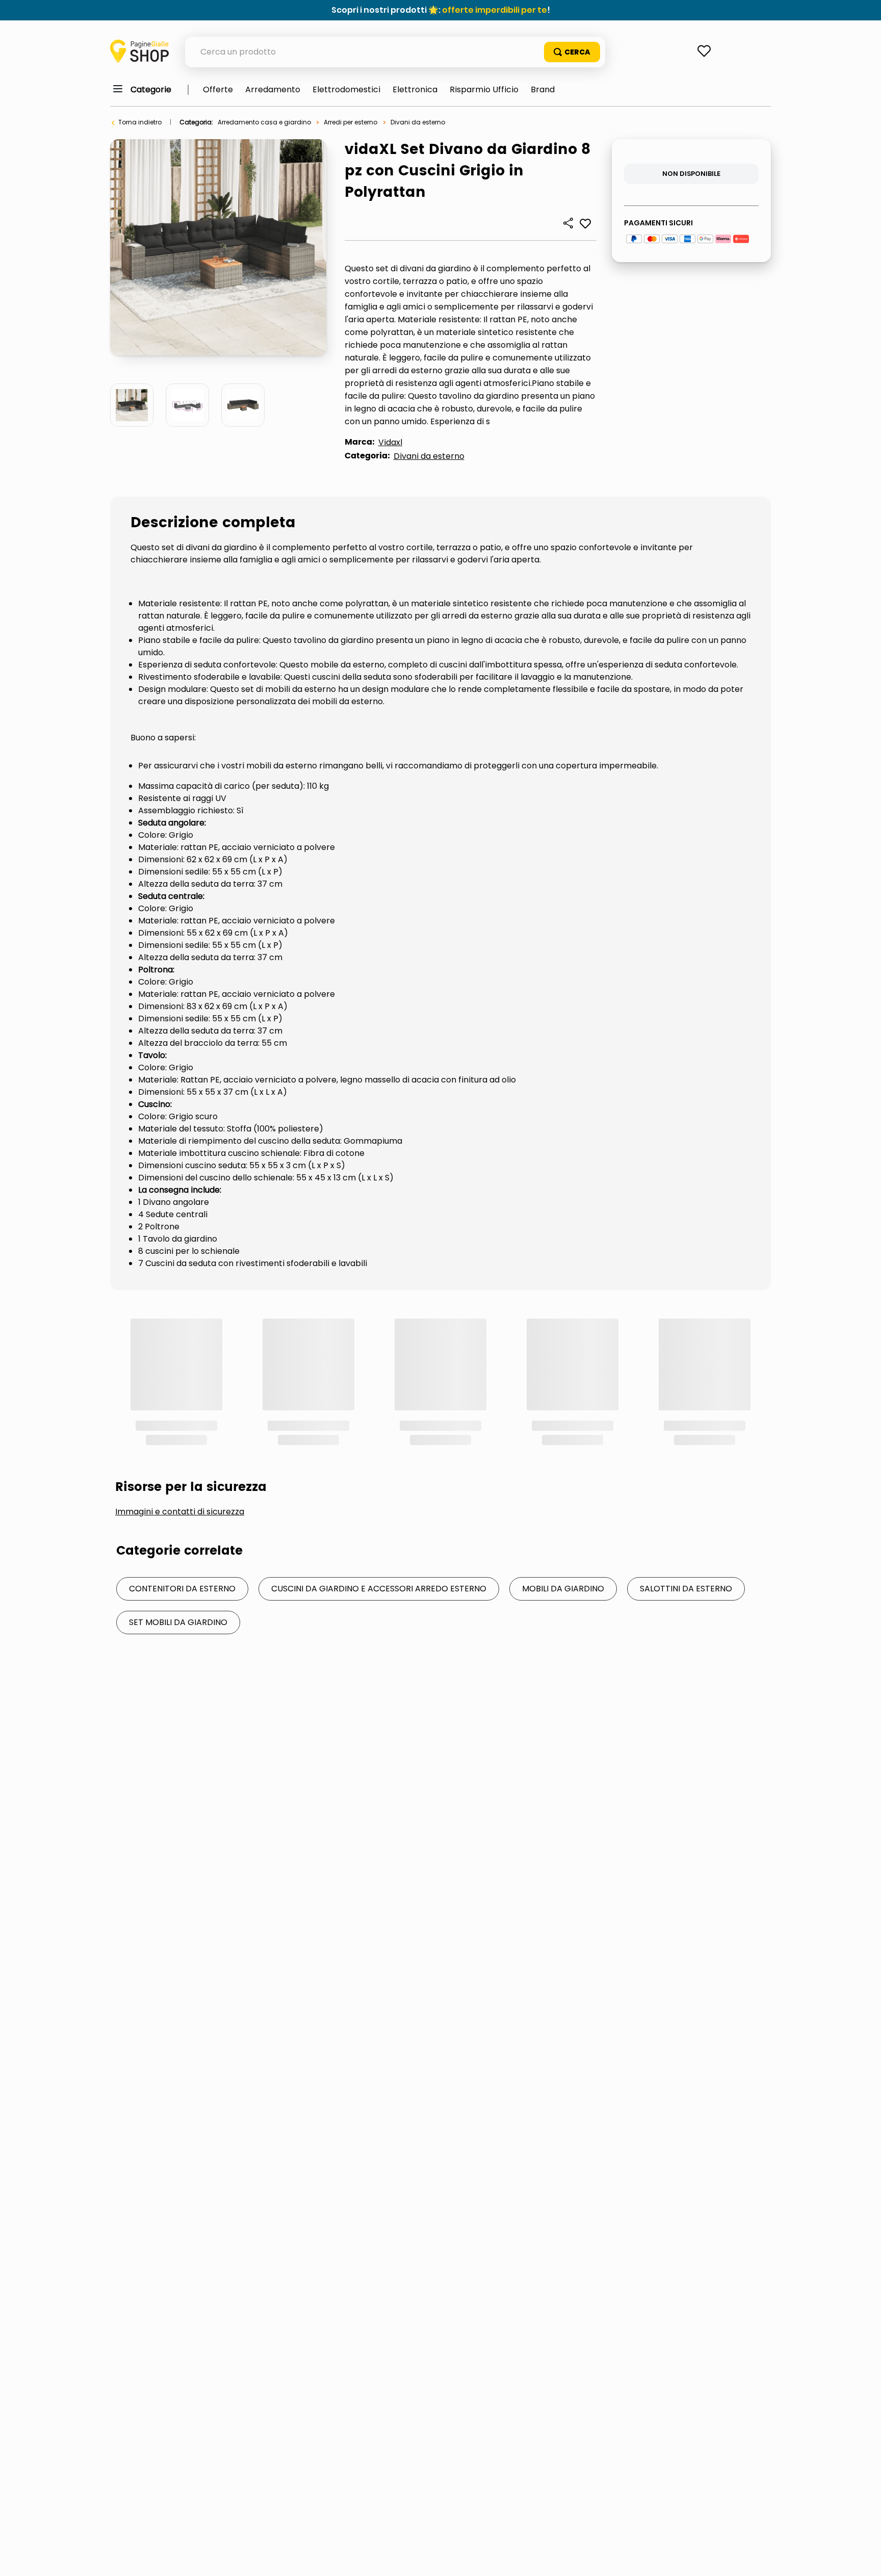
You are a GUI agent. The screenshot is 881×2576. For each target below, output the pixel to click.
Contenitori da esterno (182, 1452)
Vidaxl (390, 442)
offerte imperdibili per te (495, 10)
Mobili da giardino (563, 1452)
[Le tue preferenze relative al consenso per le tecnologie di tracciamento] (863, 2558)
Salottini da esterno (686, 1452)
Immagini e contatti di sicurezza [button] (180, 1375)
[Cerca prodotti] (572, 52)
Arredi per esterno (351, 122)
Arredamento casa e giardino (264, 122)
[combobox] (395, 52)
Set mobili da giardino (178, 1486)
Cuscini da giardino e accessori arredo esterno (379, 1452)
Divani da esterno (418, 122)
